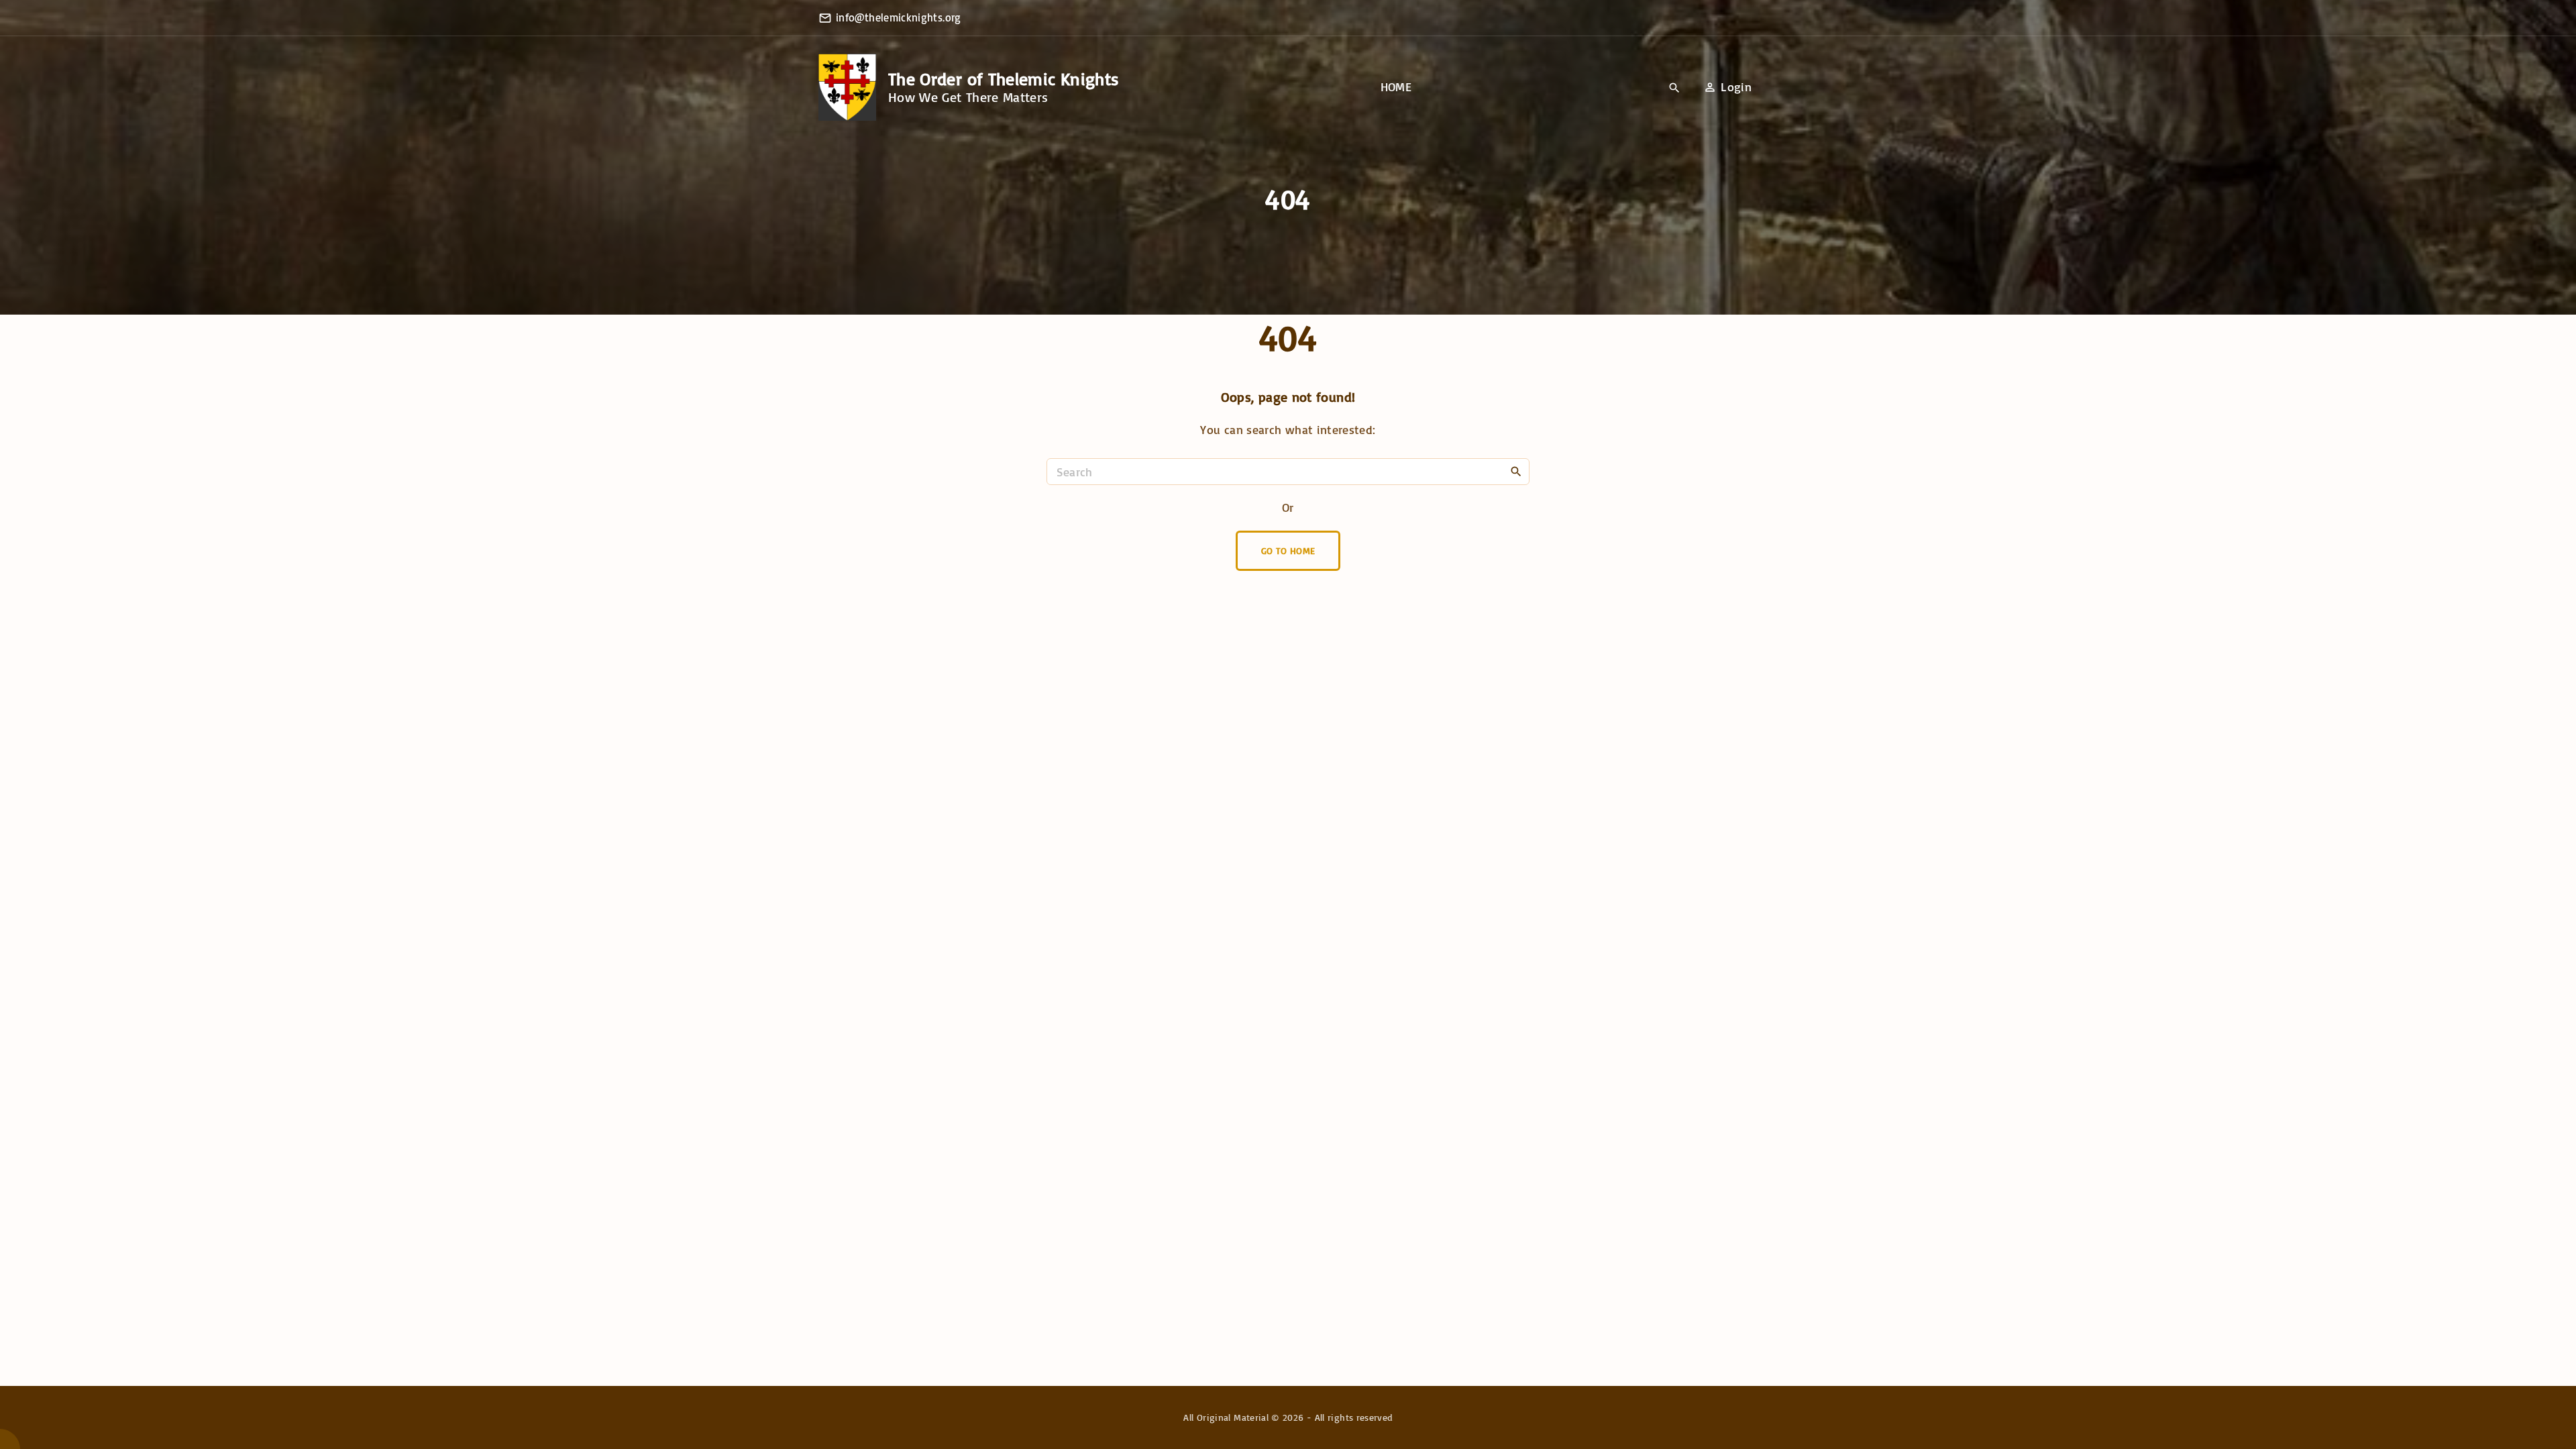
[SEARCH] (1516, 471)
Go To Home (1288, 550)
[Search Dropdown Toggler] (1675, 88)
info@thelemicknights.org (899, 17)
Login (1736, 87)
